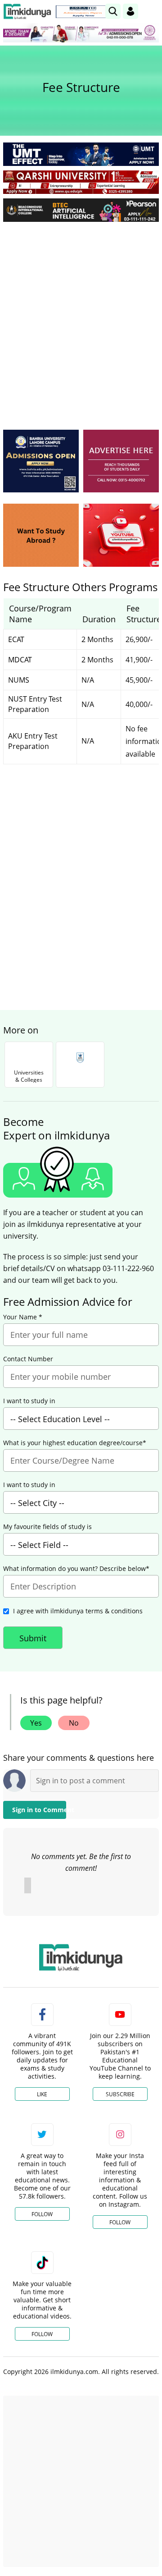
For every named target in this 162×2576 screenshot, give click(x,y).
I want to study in (29, 1401)
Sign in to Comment (39, 1810)
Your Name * (23, 1317)
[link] (83, 12)
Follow (42, 2214)
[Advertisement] (81, 314)
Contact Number (28, 1359)
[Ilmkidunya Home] (27, 11)
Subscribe (120, 2094)
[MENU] (152, 11)
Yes (36, 1723)
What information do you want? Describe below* (76, 1569)
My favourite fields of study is (47, 1527)
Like (42, 2094)
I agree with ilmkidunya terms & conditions (78, 1611)
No (74, 1723)
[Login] (130, 11)
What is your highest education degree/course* (75, 1443)
